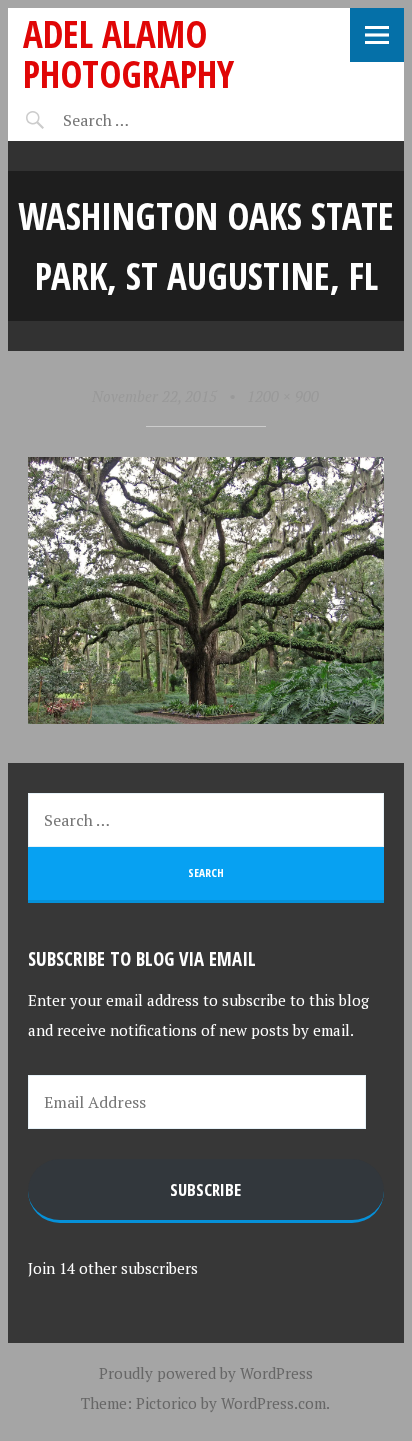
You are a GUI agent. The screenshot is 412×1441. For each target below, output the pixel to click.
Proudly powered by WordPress (206, 1373)
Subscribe (205, 1189)
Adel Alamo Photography (128, 53)
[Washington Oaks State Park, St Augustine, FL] (206, 718)
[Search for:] (145, 120)
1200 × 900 (283, 396)
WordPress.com (273, 1403)
